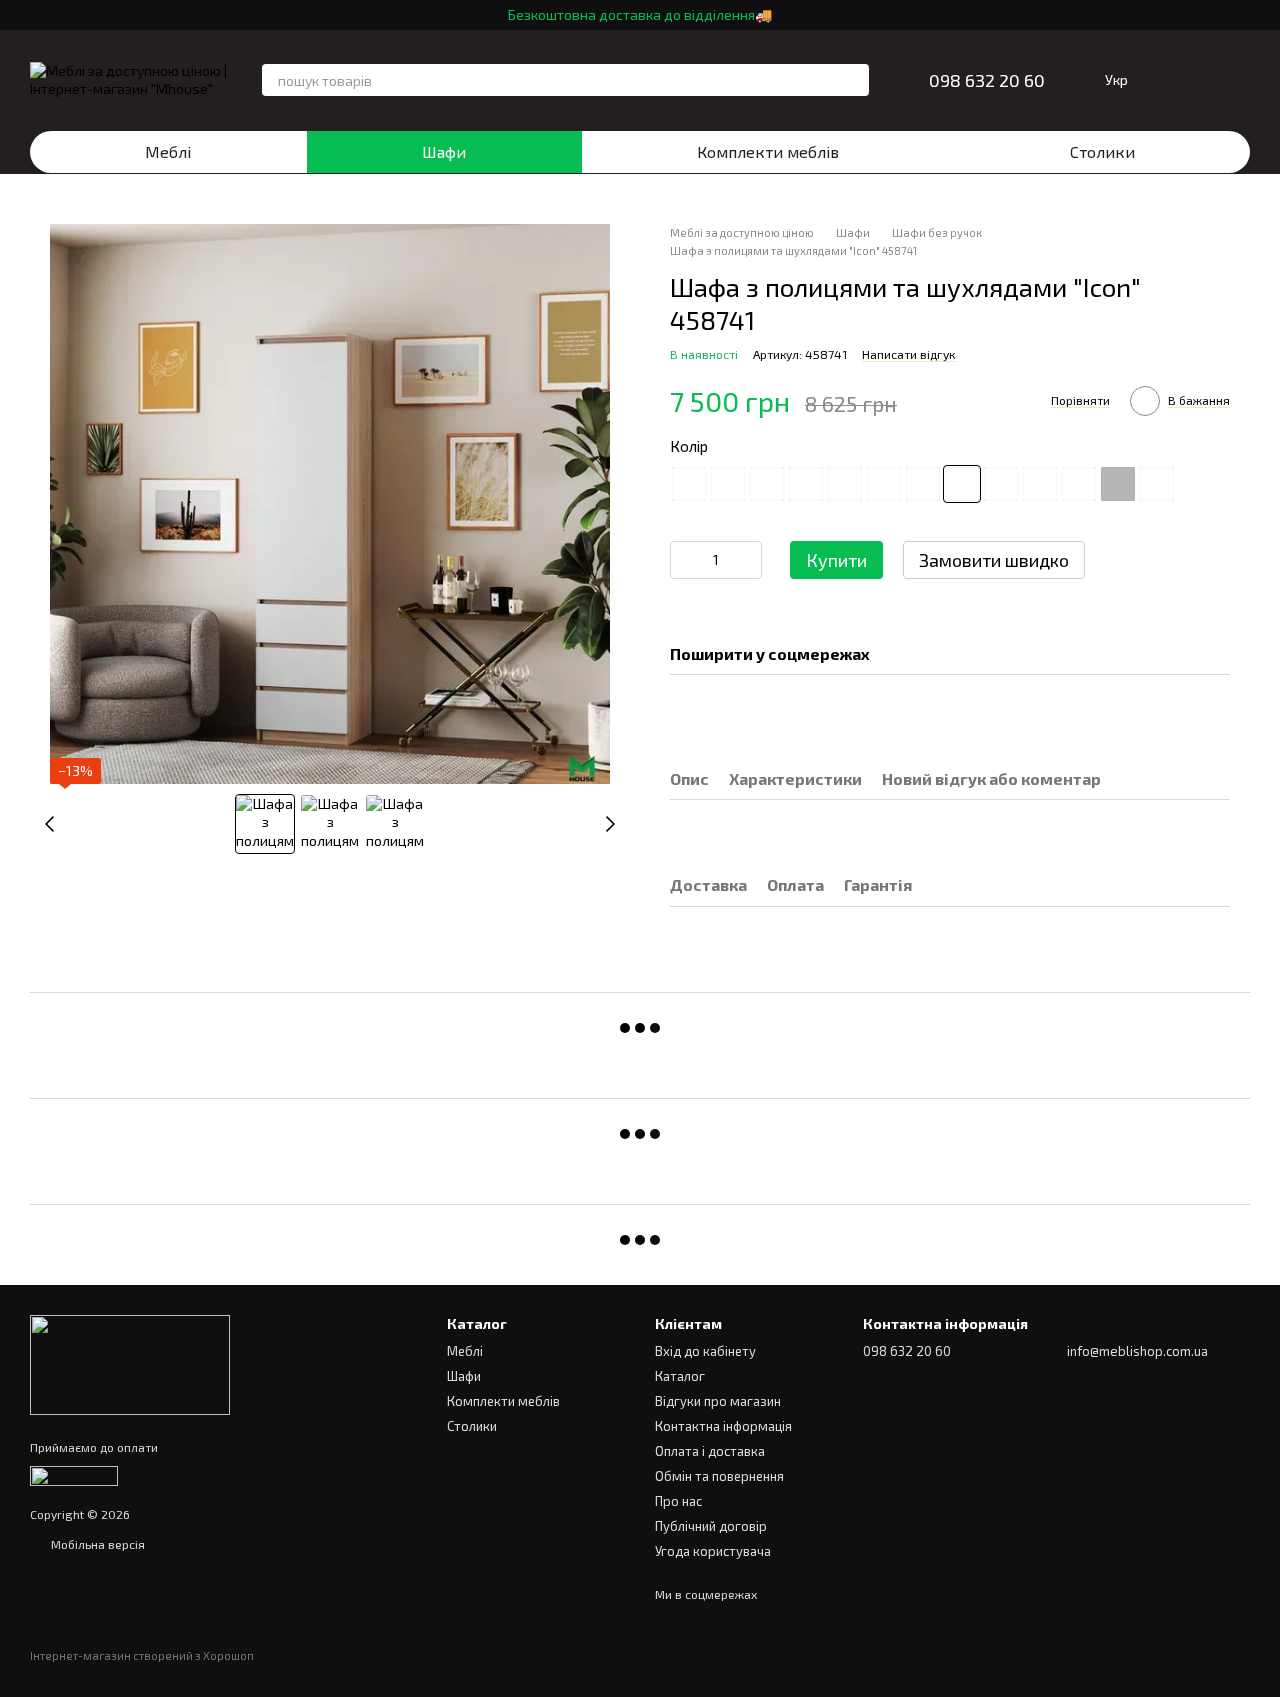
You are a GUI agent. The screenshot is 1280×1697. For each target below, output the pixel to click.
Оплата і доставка (710, 1451)
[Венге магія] (1001, 484)
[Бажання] (1182, 80)
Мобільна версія (96, 1544)
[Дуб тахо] (1079, 484)
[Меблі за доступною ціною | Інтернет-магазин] (130, 1363)
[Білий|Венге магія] (806, 484)
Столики (1102, 151)
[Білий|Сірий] (923, 484)
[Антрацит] (689, 484)
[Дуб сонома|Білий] (962, 484)
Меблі (168, 151)
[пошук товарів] (853, 80)
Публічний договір (711, 1526)
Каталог (680, 1376)
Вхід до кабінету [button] (705, 1351)
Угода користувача (713, 1551)
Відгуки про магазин (718, 1401)
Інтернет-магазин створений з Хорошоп (142, 1655)
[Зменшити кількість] (685, 560)
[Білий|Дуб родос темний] (845, 484)
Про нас (678, 1501)
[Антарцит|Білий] (767, 484)
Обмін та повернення (719, 1476)
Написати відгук (908, 354)
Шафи (444, 151)
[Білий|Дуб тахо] (884, 484)
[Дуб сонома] (1157, 484)
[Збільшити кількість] (747, 560)
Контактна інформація (723, 1426)
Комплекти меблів (768, 151)
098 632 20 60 (987, 80)
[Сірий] (1118, 484)
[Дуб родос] (1040, 484)
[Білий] (728, 484)
